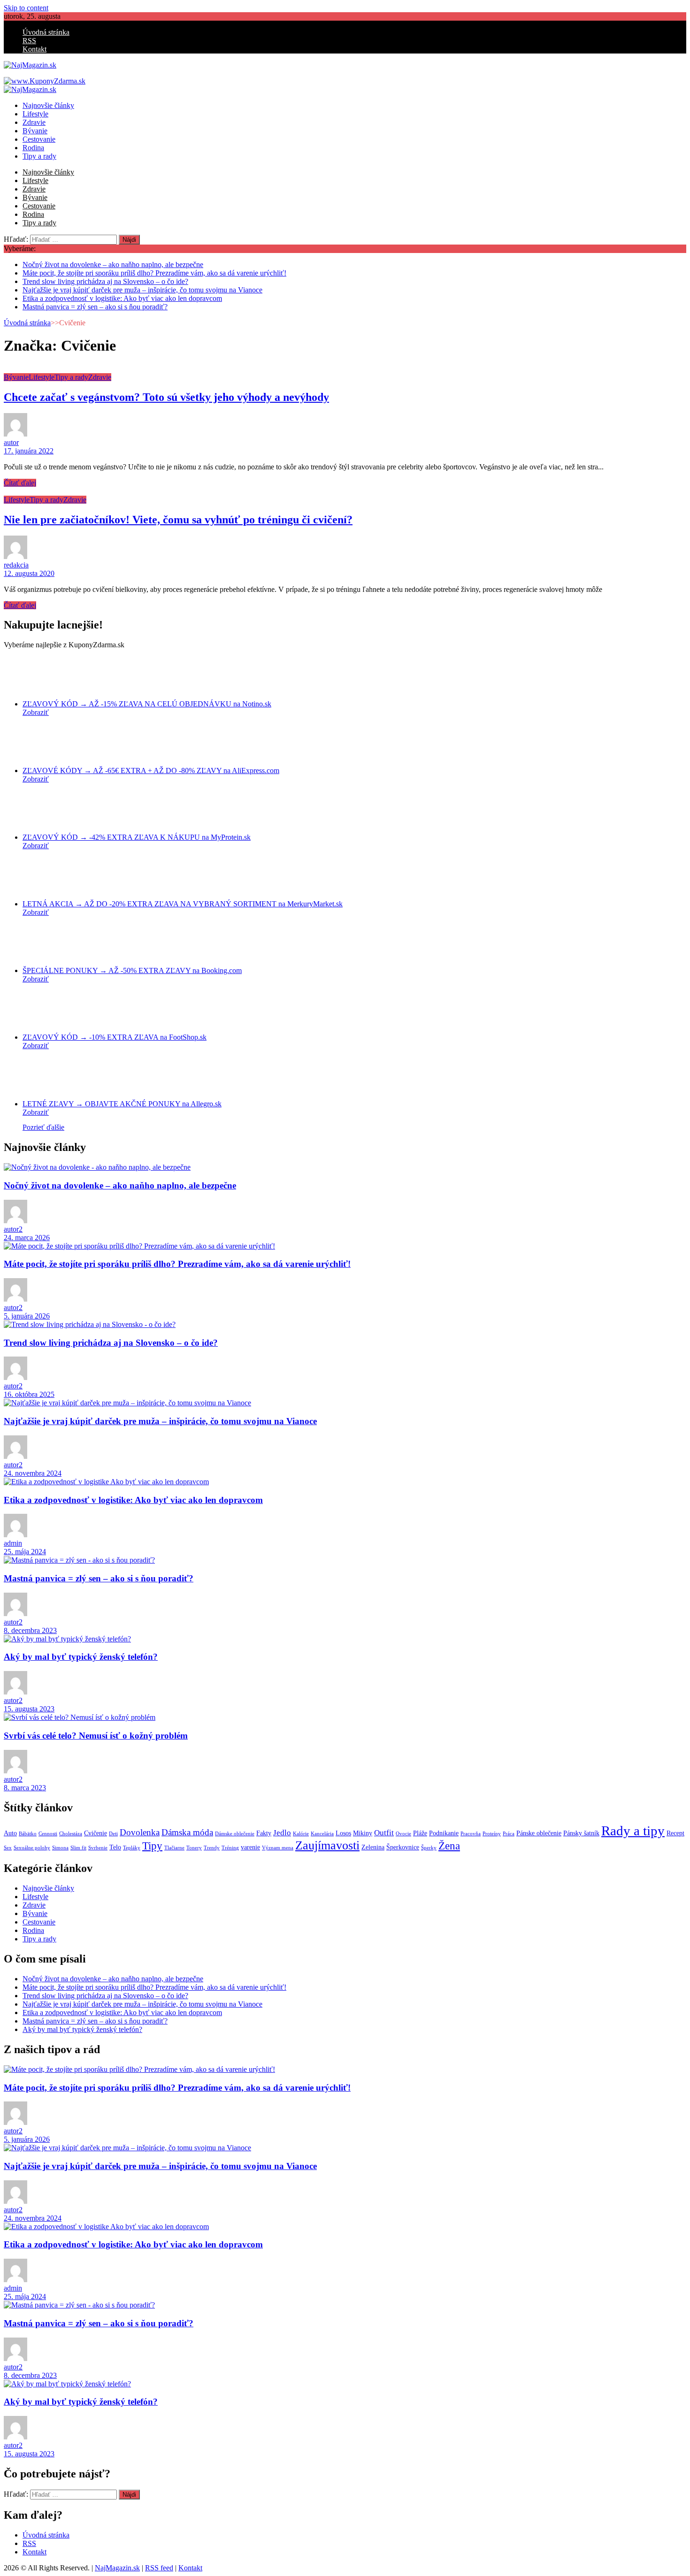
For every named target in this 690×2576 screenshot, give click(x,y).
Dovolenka (140, 1832)
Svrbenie (98, 1848)
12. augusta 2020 (29, 573)
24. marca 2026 (27, 1238)
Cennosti (48, 1834)
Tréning (230, 1848)
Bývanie (35, 131)
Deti (113, 1834)
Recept (675, 1833)
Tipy (152, 1846)
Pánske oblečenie (539, 1833)
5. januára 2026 (27, 1316)
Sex (8, 1848)
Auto (10, 1833)
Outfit (384, 1833)
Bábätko (28, 1834)
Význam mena (278, 1848)
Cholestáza (71, 1834)
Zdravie (34, 122)
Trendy (212, 1848)
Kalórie (301, 1834)
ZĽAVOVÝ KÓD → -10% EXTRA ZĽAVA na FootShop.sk (115, 1037)
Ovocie (403, 1834)
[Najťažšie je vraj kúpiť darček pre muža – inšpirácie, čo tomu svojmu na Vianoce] (127, 1403)
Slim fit (78, 1848)
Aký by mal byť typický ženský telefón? (81, 1657)
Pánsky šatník (581, 1833)
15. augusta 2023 (29, 1709)
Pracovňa (471, 1834)
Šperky (429, 1848)
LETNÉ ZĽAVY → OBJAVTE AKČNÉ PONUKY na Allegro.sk (122, 1104)
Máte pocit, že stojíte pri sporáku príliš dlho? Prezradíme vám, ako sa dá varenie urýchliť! (154, 273)
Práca (509, 1834)
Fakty (264, 1833)
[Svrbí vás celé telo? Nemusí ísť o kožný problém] (80, 1717)
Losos (343, 1833)
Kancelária (322, 1834)
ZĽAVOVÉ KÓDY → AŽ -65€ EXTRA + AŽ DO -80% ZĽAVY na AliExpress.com (151, 770)
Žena (449, 1846)
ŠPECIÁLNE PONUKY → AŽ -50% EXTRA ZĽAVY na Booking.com (132, 970)
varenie (250, 1847)
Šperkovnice (403, 1847)
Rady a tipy (633, 1831)
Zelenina (373, 1847)
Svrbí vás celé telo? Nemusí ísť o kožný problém (96, 1736)
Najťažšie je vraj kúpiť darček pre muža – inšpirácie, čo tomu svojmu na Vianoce (142, 290)
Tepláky (132, 1848)
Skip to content (26, 8)
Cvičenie (96, 1833)
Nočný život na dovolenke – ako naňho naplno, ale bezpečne (113, 264)
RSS (29, 41)
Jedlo (282, 1833)
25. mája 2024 (25, 1552)
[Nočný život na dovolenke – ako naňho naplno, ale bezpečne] (97, 1167)
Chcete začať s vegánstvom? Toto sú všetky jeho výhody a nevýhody (166, 397)
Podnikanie (444, 1833)
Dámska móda (187, 1832)
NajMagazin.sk (117, 2568)
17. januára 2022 (29, 451)
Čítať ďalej (20, 483)
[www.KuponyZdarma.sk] (45, 81)
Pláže (420, 1833)
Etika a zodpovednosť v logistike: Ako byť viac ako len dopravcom (122, 298)
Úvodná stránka (46, 32)
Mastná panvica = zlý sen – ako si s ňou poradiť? (95, 307)
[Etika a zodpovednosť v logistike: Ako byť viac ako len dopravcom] (106, 1482)
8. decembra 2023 (30, 1630)
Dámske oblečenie (235, 1834)
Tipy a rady (39, 156)
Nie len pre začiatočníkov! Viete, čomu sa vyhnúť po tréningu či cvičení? (178, 520)
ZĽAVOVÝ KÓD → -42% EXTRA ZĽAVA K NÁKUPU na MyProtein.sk (137, 837)
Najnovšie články (48, 105)
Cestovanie (39, 139)
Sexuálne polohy (32, 1848)
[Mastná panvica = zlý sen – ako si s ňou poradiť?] (79, 1560)
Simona (60, 1848)
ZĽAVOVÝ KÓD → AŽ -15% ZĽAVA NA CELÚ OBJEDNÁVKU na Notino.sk (147, 704)
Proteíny (492, 1834)
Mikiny (363, 1833)
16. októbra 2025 (29, 1394)
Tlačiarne (174, 1848)
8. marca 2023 (25, 1788)
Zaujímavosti (327, 1845)
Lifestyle (35, 114)
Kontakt (34, 49)
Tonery (194, 1848)
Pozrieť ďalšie (43, 1127)
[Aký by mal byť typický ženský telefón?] (67, 1639)
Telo (115, 1847)
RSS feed (159, 2568)
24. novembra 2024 (33, 1473)
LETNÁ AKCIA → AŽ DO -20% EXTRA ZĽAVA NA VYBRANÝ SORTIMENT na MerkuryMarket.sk (183, 904)
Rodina (33, 148)
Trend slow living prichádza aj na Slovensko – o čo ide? (105, 281)
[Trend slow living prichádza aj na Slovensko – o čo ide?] (90, 1324)
